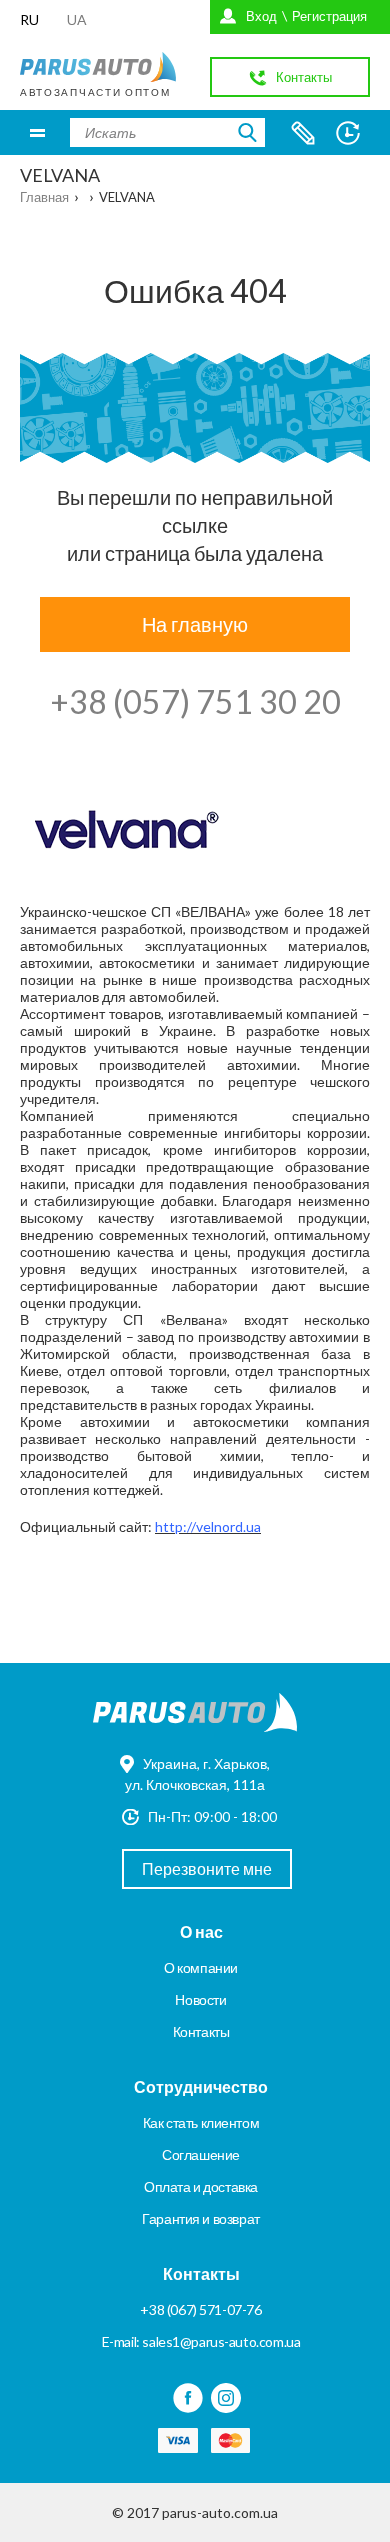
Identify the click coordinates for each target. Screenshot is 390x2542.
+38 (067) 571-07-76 (200, 2309)
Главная (44, 197)
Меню (37, 132)
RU (29, 19)
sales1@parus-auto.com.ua (221, 2341)
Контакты (201, 2031)
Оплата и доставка (201, 2186)
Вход (261, 16)
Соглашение (201, 2154)
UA (77, 19)
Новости (200, 1999)
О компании (201, 1967)
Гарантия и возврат (200, 2218)
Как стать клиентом (201, 2122)
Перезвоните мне (207, 1868)
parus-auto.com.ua (220, 2512)
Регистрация (329, 16)
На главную (195, 624)
